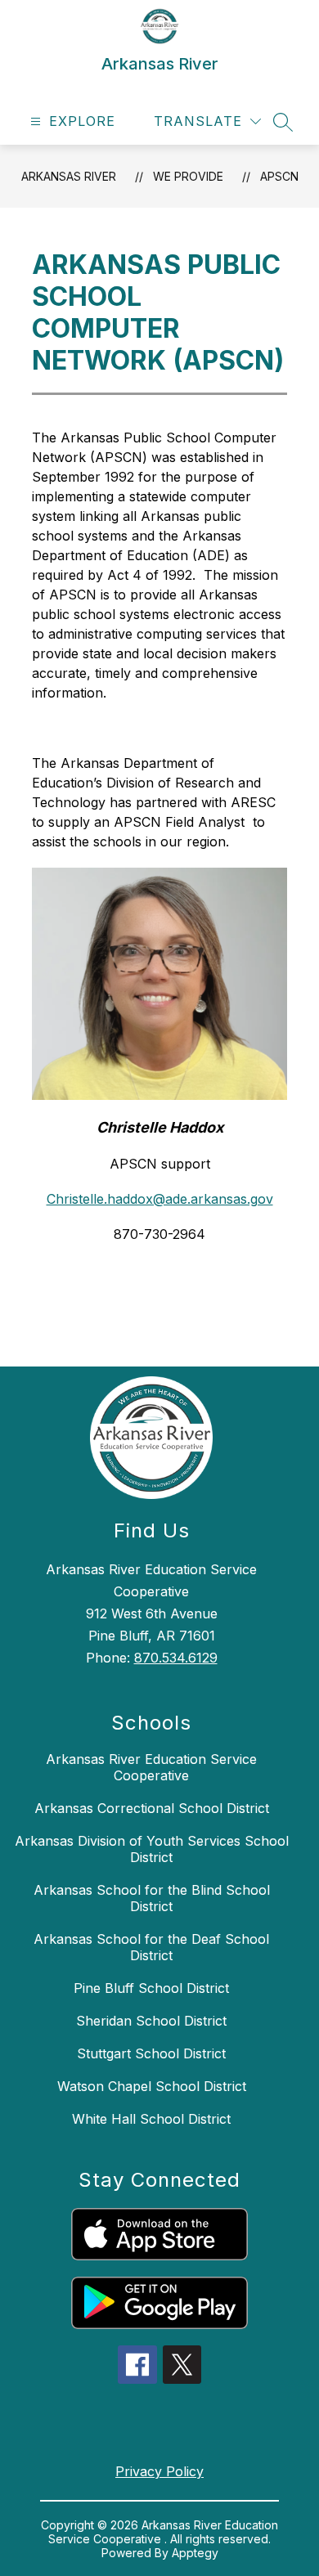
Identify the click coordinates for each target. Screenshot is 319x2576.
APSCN (279, 176)
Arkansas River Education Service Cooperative (151, 1767)
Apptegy (195, 2553)
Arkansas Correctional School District (152, 1808)
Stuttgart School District (151, 2053)
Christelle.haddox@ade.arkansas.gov (160, 1199)
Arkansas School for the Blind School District (152, 1898)
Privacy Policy (159, 2471)
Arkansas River (69, 176)
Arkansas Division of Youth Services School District (152, 1849)
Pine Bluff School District (151, 1988)
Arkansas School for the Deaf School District (151, 1947)
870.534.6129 (176, 1658)
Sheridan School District (151, 2021)
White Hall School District (151, 2119)
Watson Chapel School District (152, 2086)
